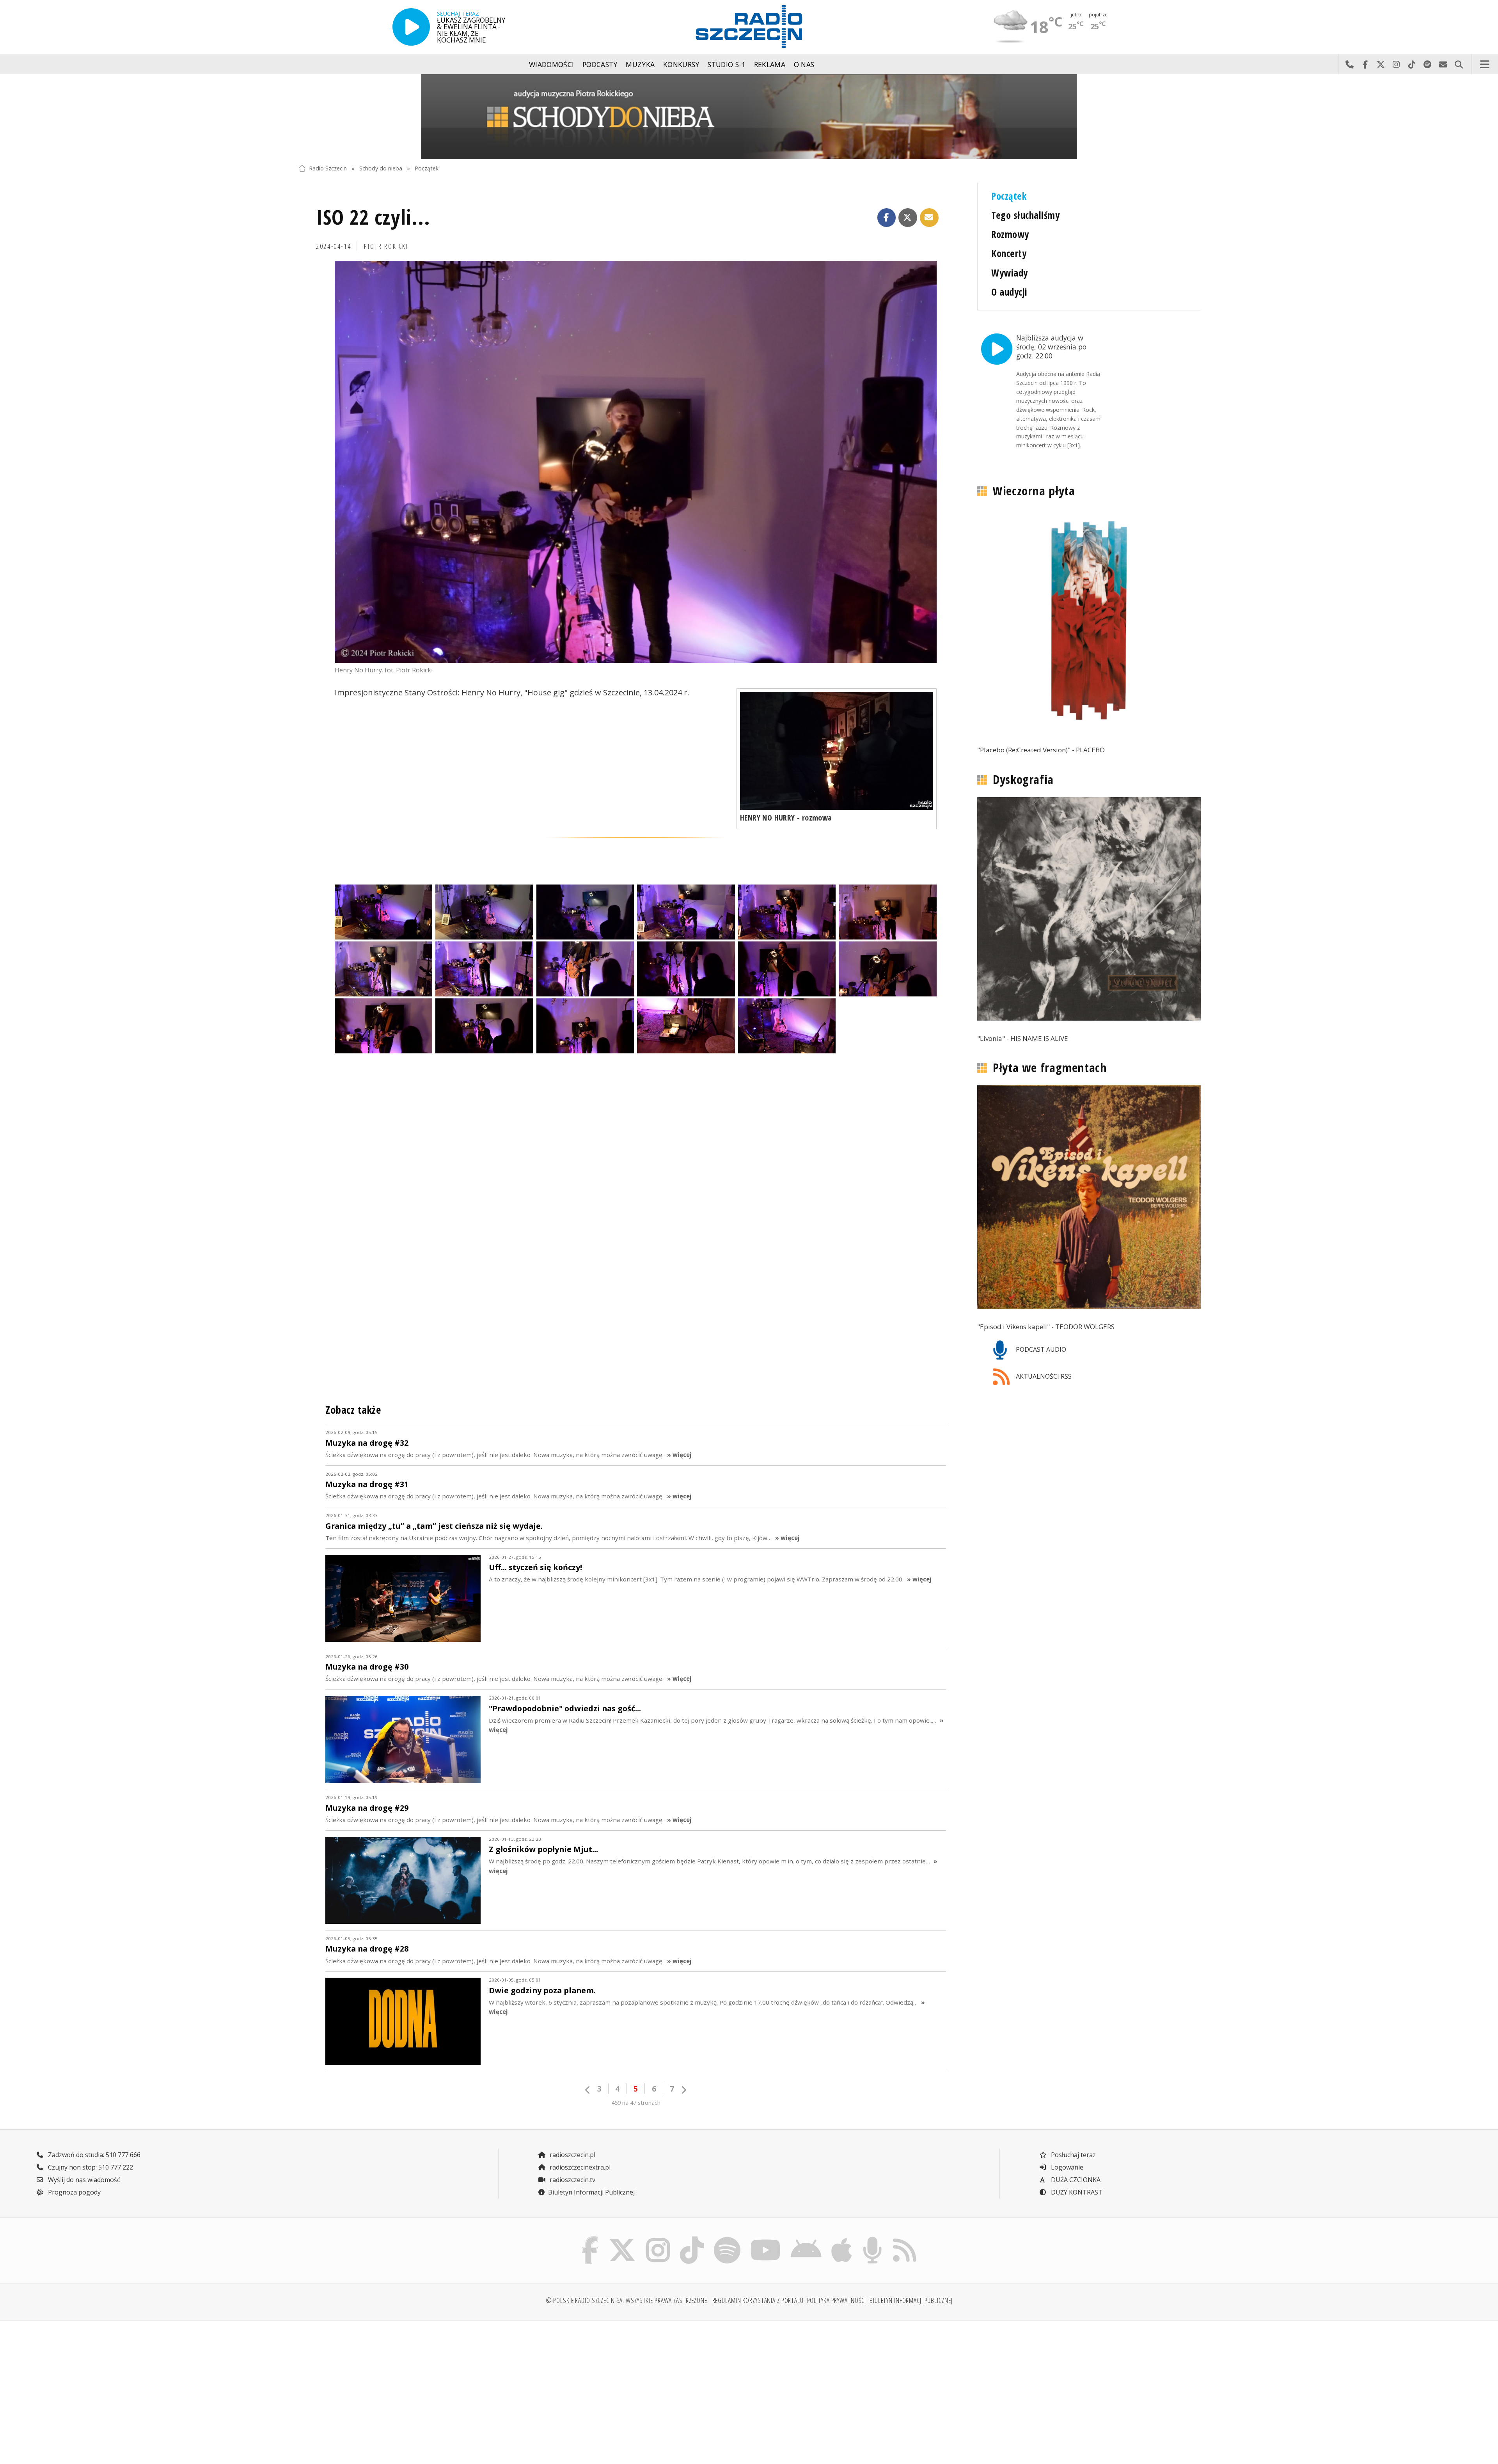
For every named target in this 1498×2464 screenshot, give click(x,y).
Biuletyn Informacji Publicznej (591, 2192)
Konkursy (681, 64)
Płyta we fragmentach (1050, 1068)
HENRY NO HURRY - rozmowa (786, 818)
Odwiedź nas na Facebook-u (1365, 64)
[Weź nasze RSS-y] (904, 2239)
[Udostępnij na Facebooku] (887, 218)
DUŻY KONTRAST (1076, 2192)
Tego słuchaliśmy (1025, 215)
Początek (427, 168)
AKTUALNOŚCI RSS (1043, 1376)
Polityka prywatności (837, 2300)
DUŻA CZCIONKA (1075, 2180)
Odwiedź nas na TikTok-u (1412, 64)
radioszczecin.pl (572, 2155)
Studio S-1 (727, 64)
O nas (804, 64)
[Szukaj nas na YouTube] (766, 2239)
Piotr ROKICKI (386, 246)
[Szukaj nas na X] (622, 2239)
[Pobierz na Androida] (806, 2239)
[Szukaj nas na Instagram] (658, 2239)
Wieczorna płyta (1034, 491)
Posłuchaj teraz (1073, 2155)
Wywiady (1009, 273)
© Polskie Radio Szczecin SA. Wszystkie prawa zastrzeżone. (627, 2300)
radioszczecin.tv (572, 2180)
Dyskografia (1023, 779)
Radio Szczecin (328, 168)
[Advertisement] (409, 2388)
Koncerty (1009, 253)
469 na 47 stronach (636, 2103)
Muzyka (640, 64)
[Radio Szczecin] (749, 27)
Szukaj (1459, 64)
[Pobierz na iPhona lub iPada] (842, 2239)
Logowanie (1066, 2167)
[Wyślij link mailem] (929, 218)
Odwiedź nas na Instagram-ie (1396, 64)
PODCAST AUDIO (1040, 1349)
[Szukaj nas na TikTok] (692, 2239)
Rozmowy (1010, 234)
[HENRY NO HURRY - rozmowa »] (837, 751)
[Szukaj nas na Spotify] (727, 2239)
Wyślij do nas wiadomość (1443, 64)
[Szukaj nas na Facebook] (590, 2239)
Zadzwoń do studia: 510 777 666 (93, 2155)
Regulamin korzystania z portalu (758, 2300)
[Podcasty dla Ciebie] (872, 2239)
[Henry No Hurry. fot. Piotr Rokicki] (636, 462)
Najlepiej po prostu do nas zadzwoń (1349, 64)
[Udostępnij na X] (908, 218)
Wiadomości (552, 64)
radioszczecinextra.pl (579, 2167)
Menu (1485, 64)
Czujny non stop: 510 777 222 (90, 2167)
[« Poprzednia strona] (588, 2090)
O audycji (1009, 292)
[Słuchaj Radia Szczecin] (411, 27)
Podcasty (600, 64)
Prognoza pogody (74, 2192)
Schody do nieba (381, 168)
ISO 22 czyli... (373, 217)
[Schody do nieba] (749, 117)
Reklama (770, 64)
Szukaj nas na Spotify (1427, 64)
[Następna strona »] (683, 2090)
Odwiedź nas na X (1381, 64)
